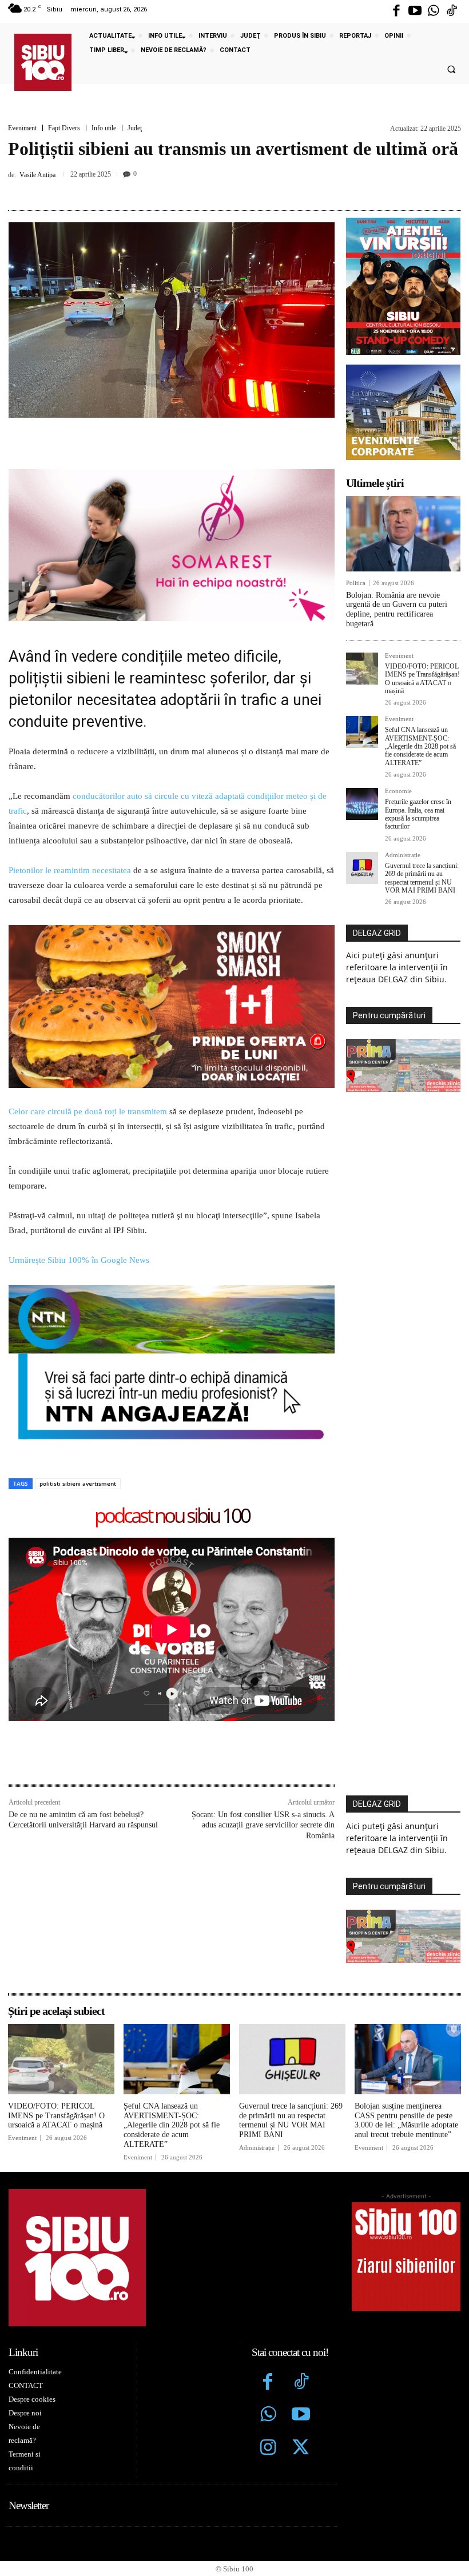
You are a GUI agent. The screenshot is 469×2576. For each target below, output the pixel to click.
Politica (356, 583)
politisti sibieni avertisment (78, 1483)
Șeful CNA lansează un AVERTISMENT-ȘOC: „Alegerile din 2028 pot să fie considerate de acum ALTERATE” (420, 746)
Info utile (104, 128)
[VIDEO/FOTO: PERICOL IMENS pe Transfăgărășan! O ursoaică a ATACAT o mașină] (362, 669)
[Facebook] (396, 11)
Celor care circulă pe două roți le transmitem (88, 1111)
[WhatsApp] (246, 189)
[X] (193, 189)
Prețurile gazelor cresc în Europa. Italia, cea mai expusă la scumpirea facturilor (418, 814)
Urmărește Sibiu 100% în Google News (80, 1260)
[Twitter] (301, 2449)
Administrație (403, 855)
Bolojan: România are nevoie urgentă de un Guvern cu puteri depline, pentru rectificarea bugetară (397, 609)
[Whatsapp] (434, 11)
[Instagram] (268, 2449)
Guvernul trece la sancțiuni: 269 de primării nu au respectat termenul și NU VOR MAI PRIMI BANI (422, 878)
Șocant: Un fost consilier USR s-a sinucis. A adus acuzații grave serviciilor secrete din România (263, 1825)
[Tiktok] (452, 11)
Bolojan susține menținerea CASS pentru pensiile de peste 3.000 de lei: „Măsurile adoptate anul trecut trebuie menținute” (406, 2120)
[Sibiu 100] (43, 62)
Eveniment (22, 128)
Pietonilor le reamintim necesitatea (70, 870)
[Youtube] (415, 11)
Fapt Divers (64, 128)
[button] (451, 70)
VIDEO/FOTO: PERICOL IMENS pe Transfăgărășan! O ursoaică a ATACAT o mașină (422, 679)
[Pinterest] (220, 189)
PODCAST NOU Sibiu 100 (172, 1516)
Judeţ (135, 128)
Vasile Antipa (37, 175)
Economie (398, 791)
